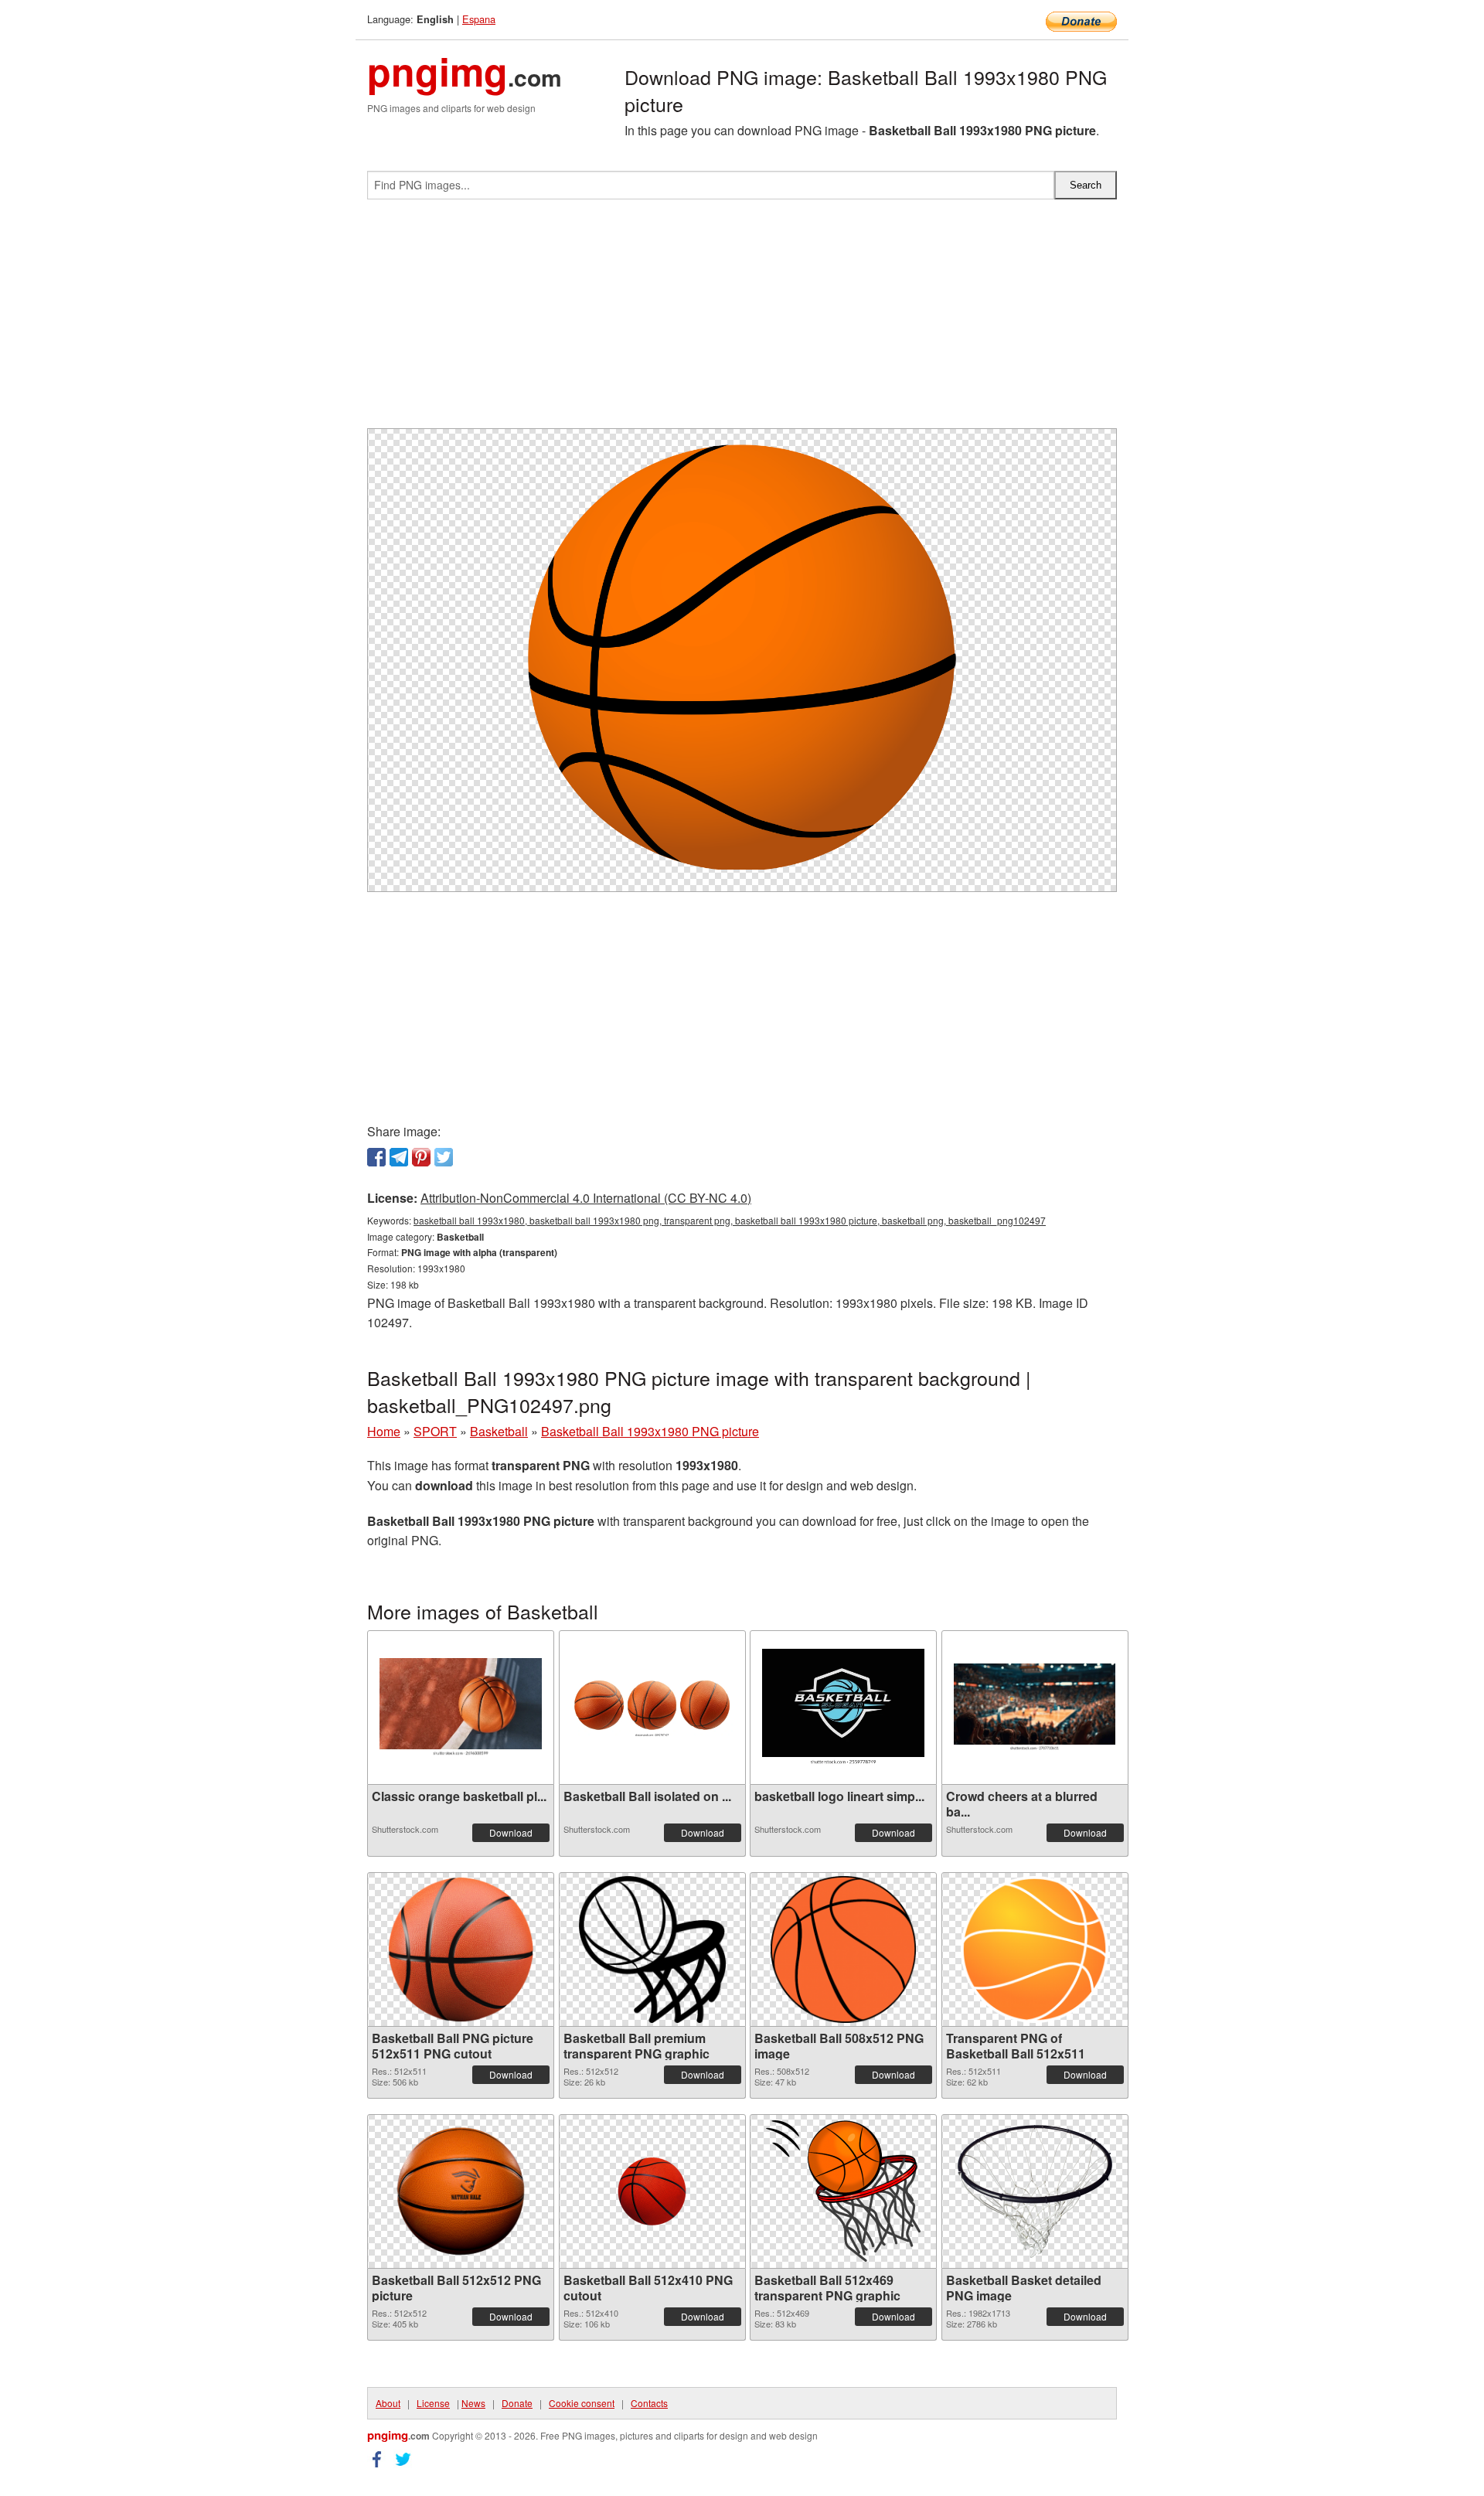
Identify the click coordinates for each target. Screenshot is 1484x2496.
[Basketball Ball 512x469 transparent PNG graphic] (843, 2191)
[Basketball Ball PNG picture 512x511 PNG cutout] (461, 1949)
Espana (479, 19)
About (388, 2403)
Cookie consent (582, 2403)
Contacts (649, 2403)
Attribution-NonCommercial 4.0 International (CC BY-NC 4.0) (586, 1198)
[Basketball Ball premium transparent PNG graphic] (652, 1949)
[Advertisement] (742, 320)
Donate (517, 2403)
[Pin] (421, 1157)
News (473, 2403)
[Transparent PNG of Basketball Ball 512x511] (1035, 1949)
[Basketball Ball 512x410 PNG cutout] (652, 2191)
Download (511, 1832)
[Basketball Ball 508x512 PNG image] (843, 1949)
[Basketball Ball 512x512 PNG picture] (461, 2191)
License (433, 2403)
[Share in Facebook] (376, 1157)
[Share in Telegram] (399, 1157)
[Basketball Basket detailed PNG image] (1035, 2191)
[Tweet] (444, 1157)
